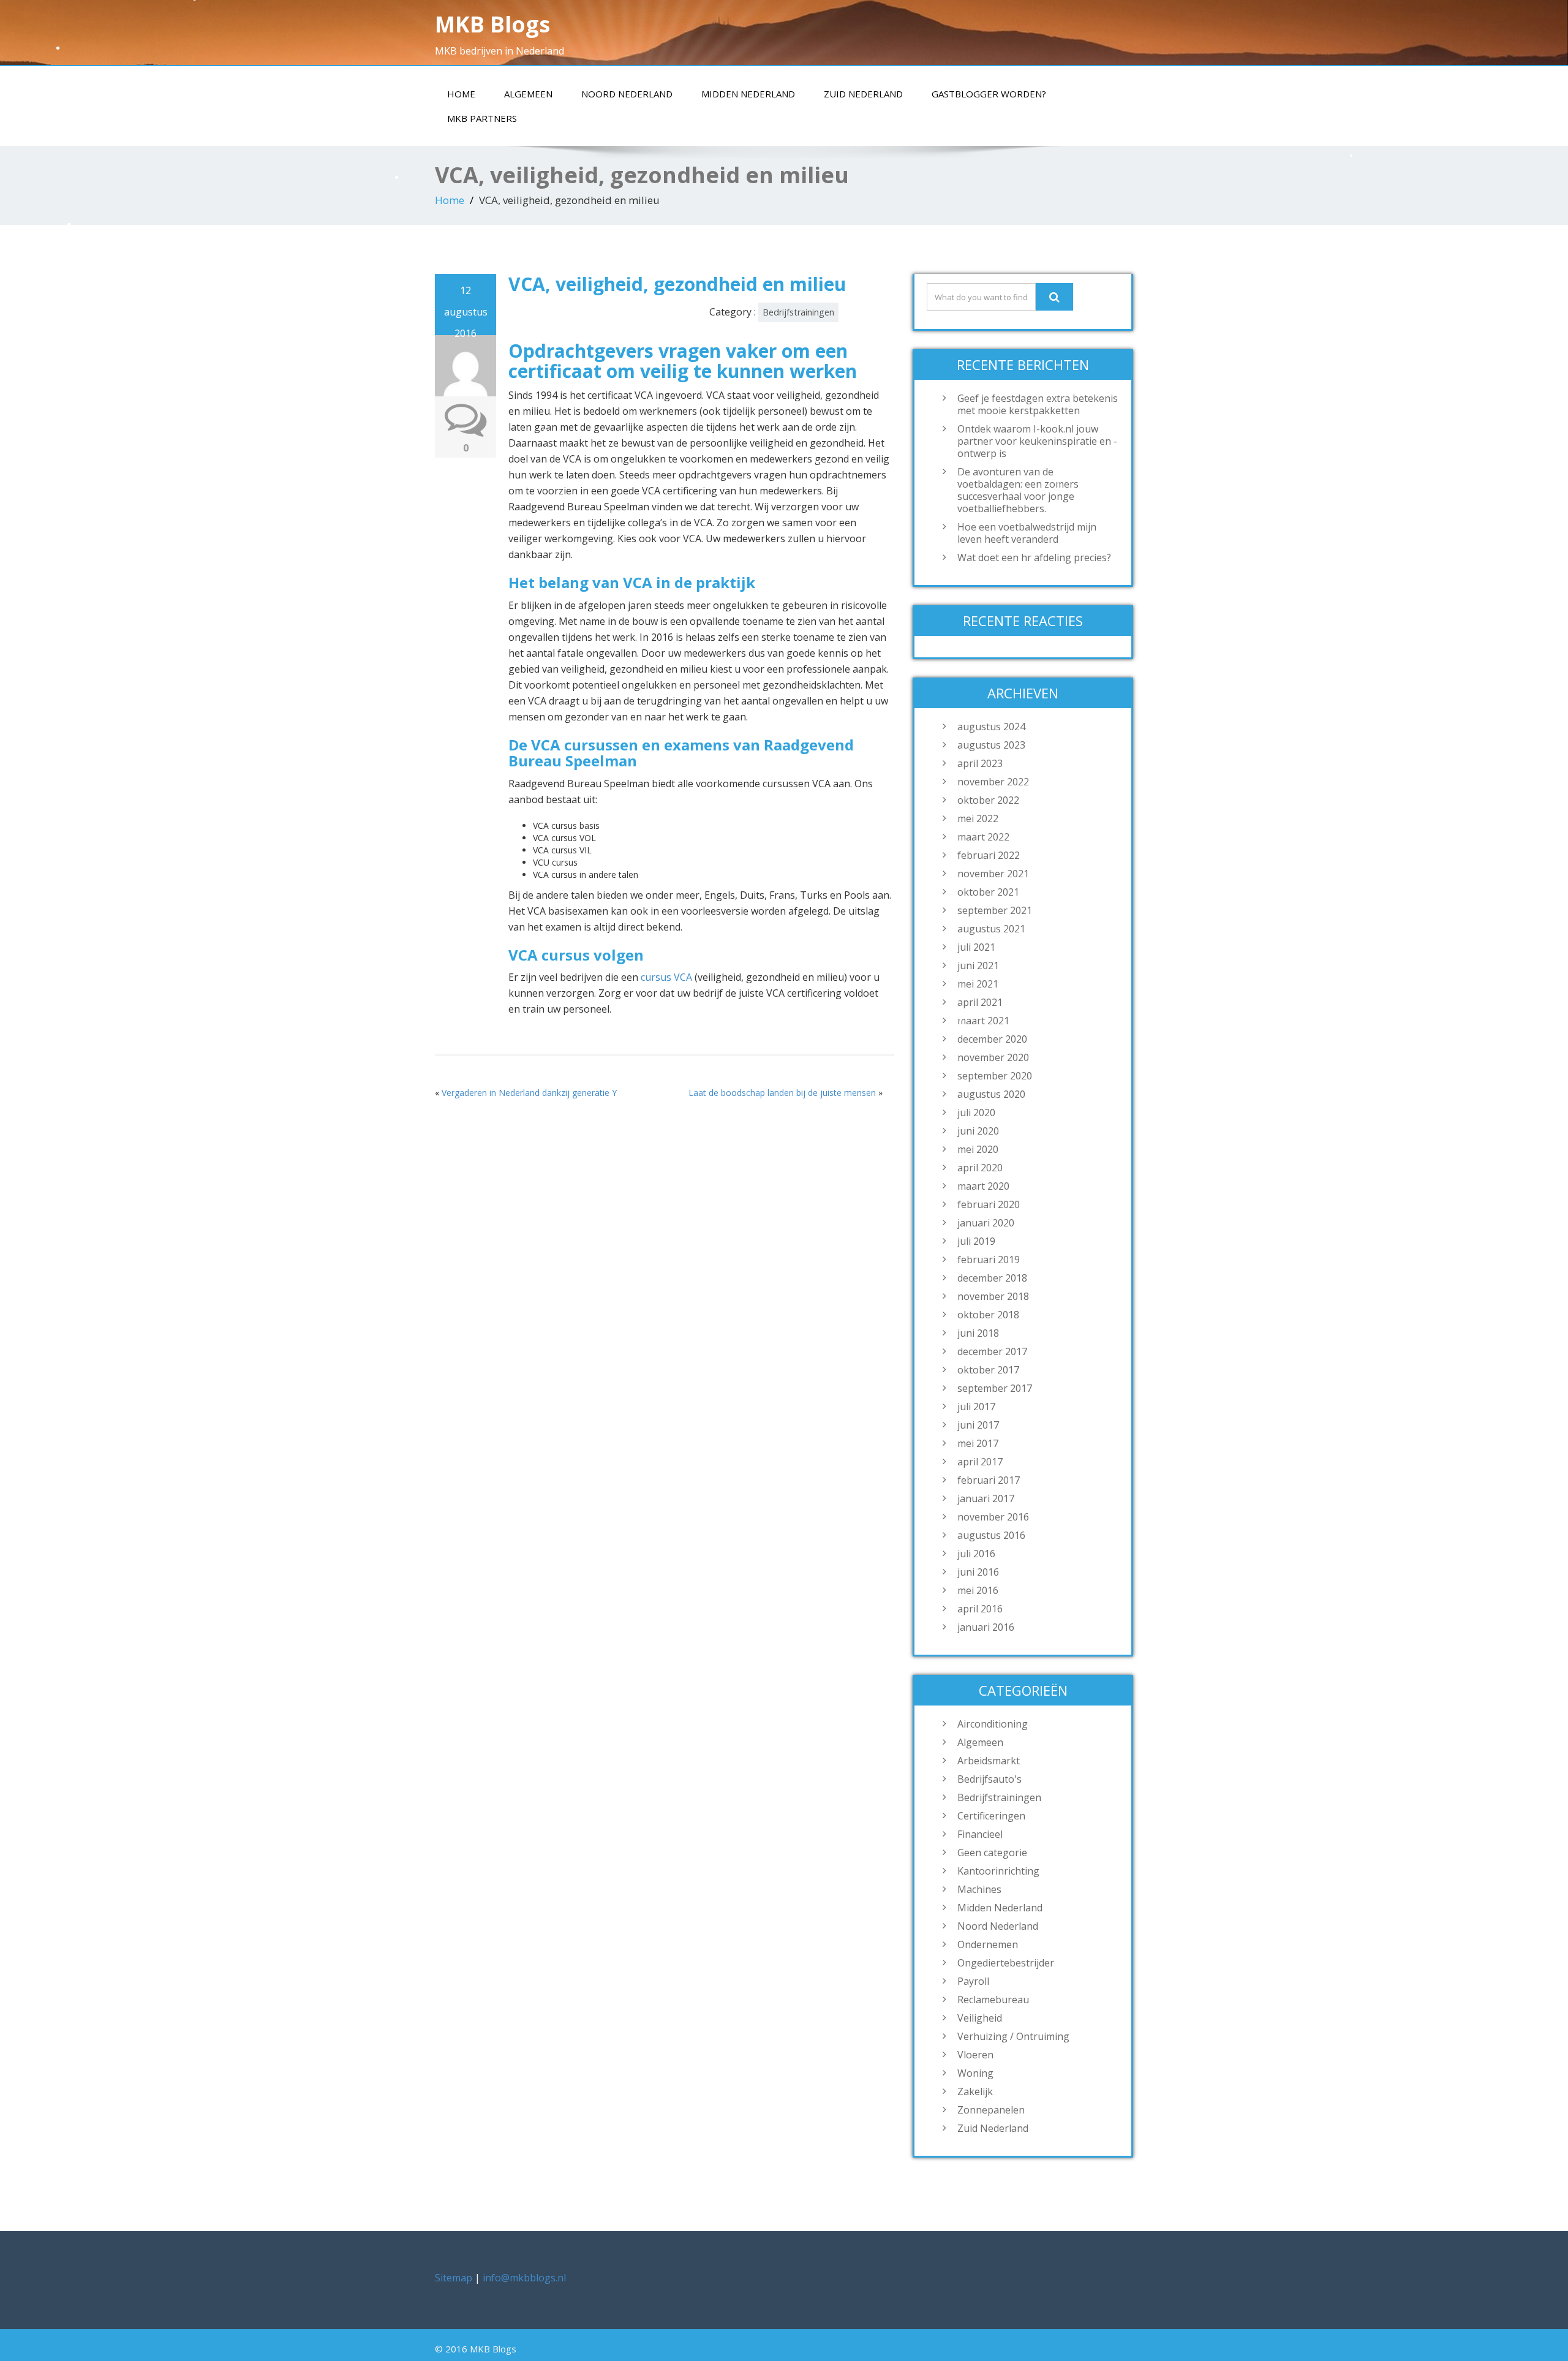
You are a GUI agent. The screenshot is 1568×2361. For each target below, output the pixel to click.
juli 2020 (976, 1113)
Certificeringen (991, 1816)
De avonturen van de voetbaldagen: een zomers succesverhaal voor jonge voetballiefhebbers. (1018, 490)
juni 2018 (978, 1333)
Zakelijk (975, 2091)
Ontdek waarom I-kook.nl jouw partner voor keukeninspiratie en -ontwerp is (1037, 441)
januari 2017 (986, 1498)
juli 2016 (976, 1554)
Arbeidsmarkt (989, 1761)
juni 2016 (978, 1572)
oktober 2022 (988, 800)
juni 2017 (978, 1425)
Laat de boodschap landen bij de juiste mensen (782, 1093)
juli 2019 (976, 1241)
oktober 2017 (988, 1370)
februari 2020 (989, 1204)
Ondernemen (988, 1944)
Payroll (973, 1981)
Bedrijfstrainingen (798, 312)
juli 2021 (976, 947)
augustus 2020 (991, 1094)
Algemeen (528, 94)
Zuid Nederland (863, 94)
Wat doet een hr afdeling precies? (1034, 557)
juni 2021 (978, 965)
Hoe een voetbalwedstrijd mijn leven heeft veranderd (1027, 533)
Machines (979, 1889)
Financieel (980, 1834)
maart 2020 (983, 1186)
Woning (975, 2073)
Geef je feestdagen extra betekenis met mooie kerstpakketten (1038, 404)
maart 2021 (983, 1021)
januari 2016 (986, 1627)
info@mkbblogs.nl (524, 2278)
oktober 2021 (988, 892)
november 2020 (993, 1057)
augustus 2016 (991, 1535)
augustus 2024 (991, 727)
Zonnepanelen (991, 2110)
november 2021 (993, 874)
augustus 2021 (991, 929)
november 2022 (993, 782)
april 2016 (980, 1609)
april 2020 (980, 1168)
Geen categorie (992, 1853)
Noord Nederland (627, 94)
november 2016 (993, 1517)
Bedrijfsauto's (989, 1779)
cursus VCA (666, 977)
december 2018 (992, 1278)
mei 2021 (978, 984)
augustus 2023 (991, 745)
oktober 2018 (988, 1315)
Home (461, 94)
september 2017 (995, 1388)
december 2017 (992, 1351)
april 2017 (980, 1462)
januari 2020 (986, 1223)
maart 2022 (983, 837)
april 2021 (980, 1002)
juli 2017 (976, 1407)
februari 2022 (989, 855)
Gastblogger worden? (989, 94)
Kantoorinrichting (998, 1871)
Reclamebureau (993, 2000)
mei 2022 (978, 818)
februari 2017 (989, 1480)
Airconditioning (993, 1724)
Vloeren (975, 2055)
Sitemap (454, 2278)
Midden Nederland (748, 94)
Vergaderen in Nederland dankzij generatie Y (529, 1093)
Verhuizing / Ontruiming (1013, 2036)
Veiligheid (980, 2018)
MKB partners (482, 118)
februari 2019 (989, 1260)
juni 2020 (978, 1131)
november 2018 (993, 1296)
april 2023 (980, 763)
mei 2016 (978, 1590)
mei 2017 (978, 1443)
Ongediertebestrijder (1006, 1963)
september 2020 (995, 1076)
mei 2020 (978, 1149)
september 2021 (995, 910)
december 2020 (992, 1039)
